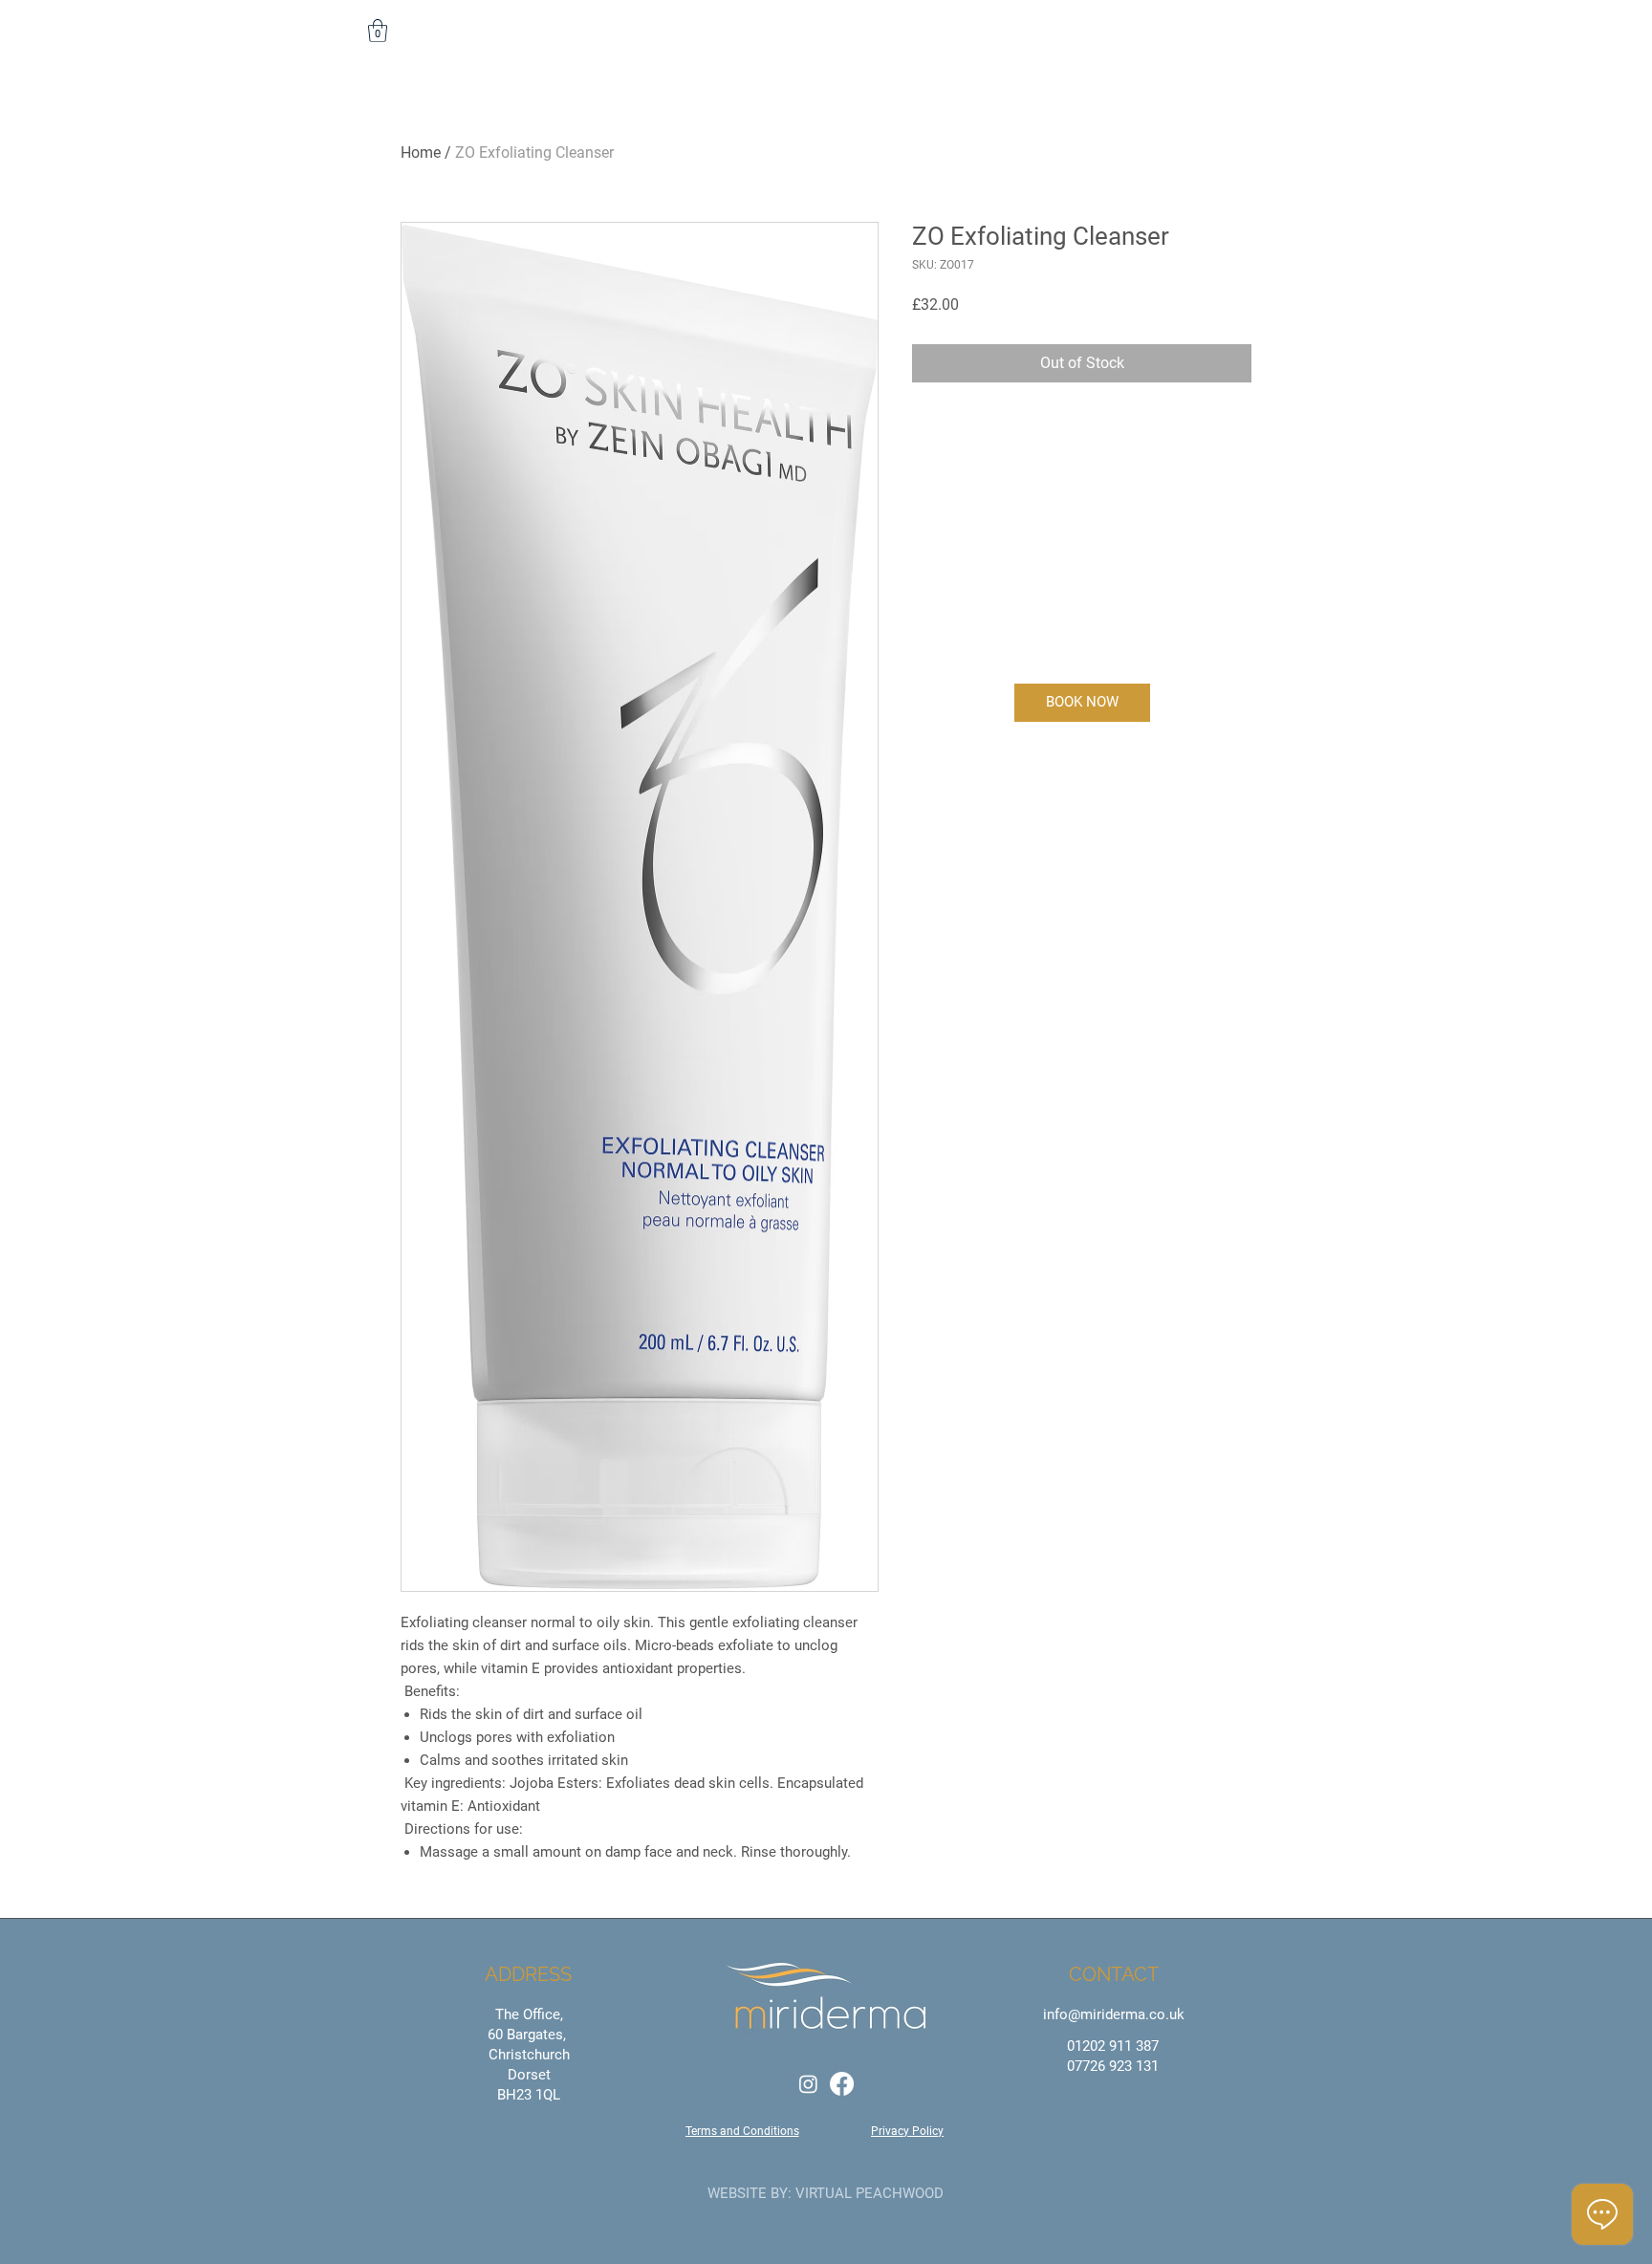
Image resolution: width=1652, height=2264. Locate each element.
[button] (378, 31)
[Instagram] (808, 2084)
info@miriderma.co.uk (1114, 2014)
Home (421, 152)
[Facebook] (842, 2084)
